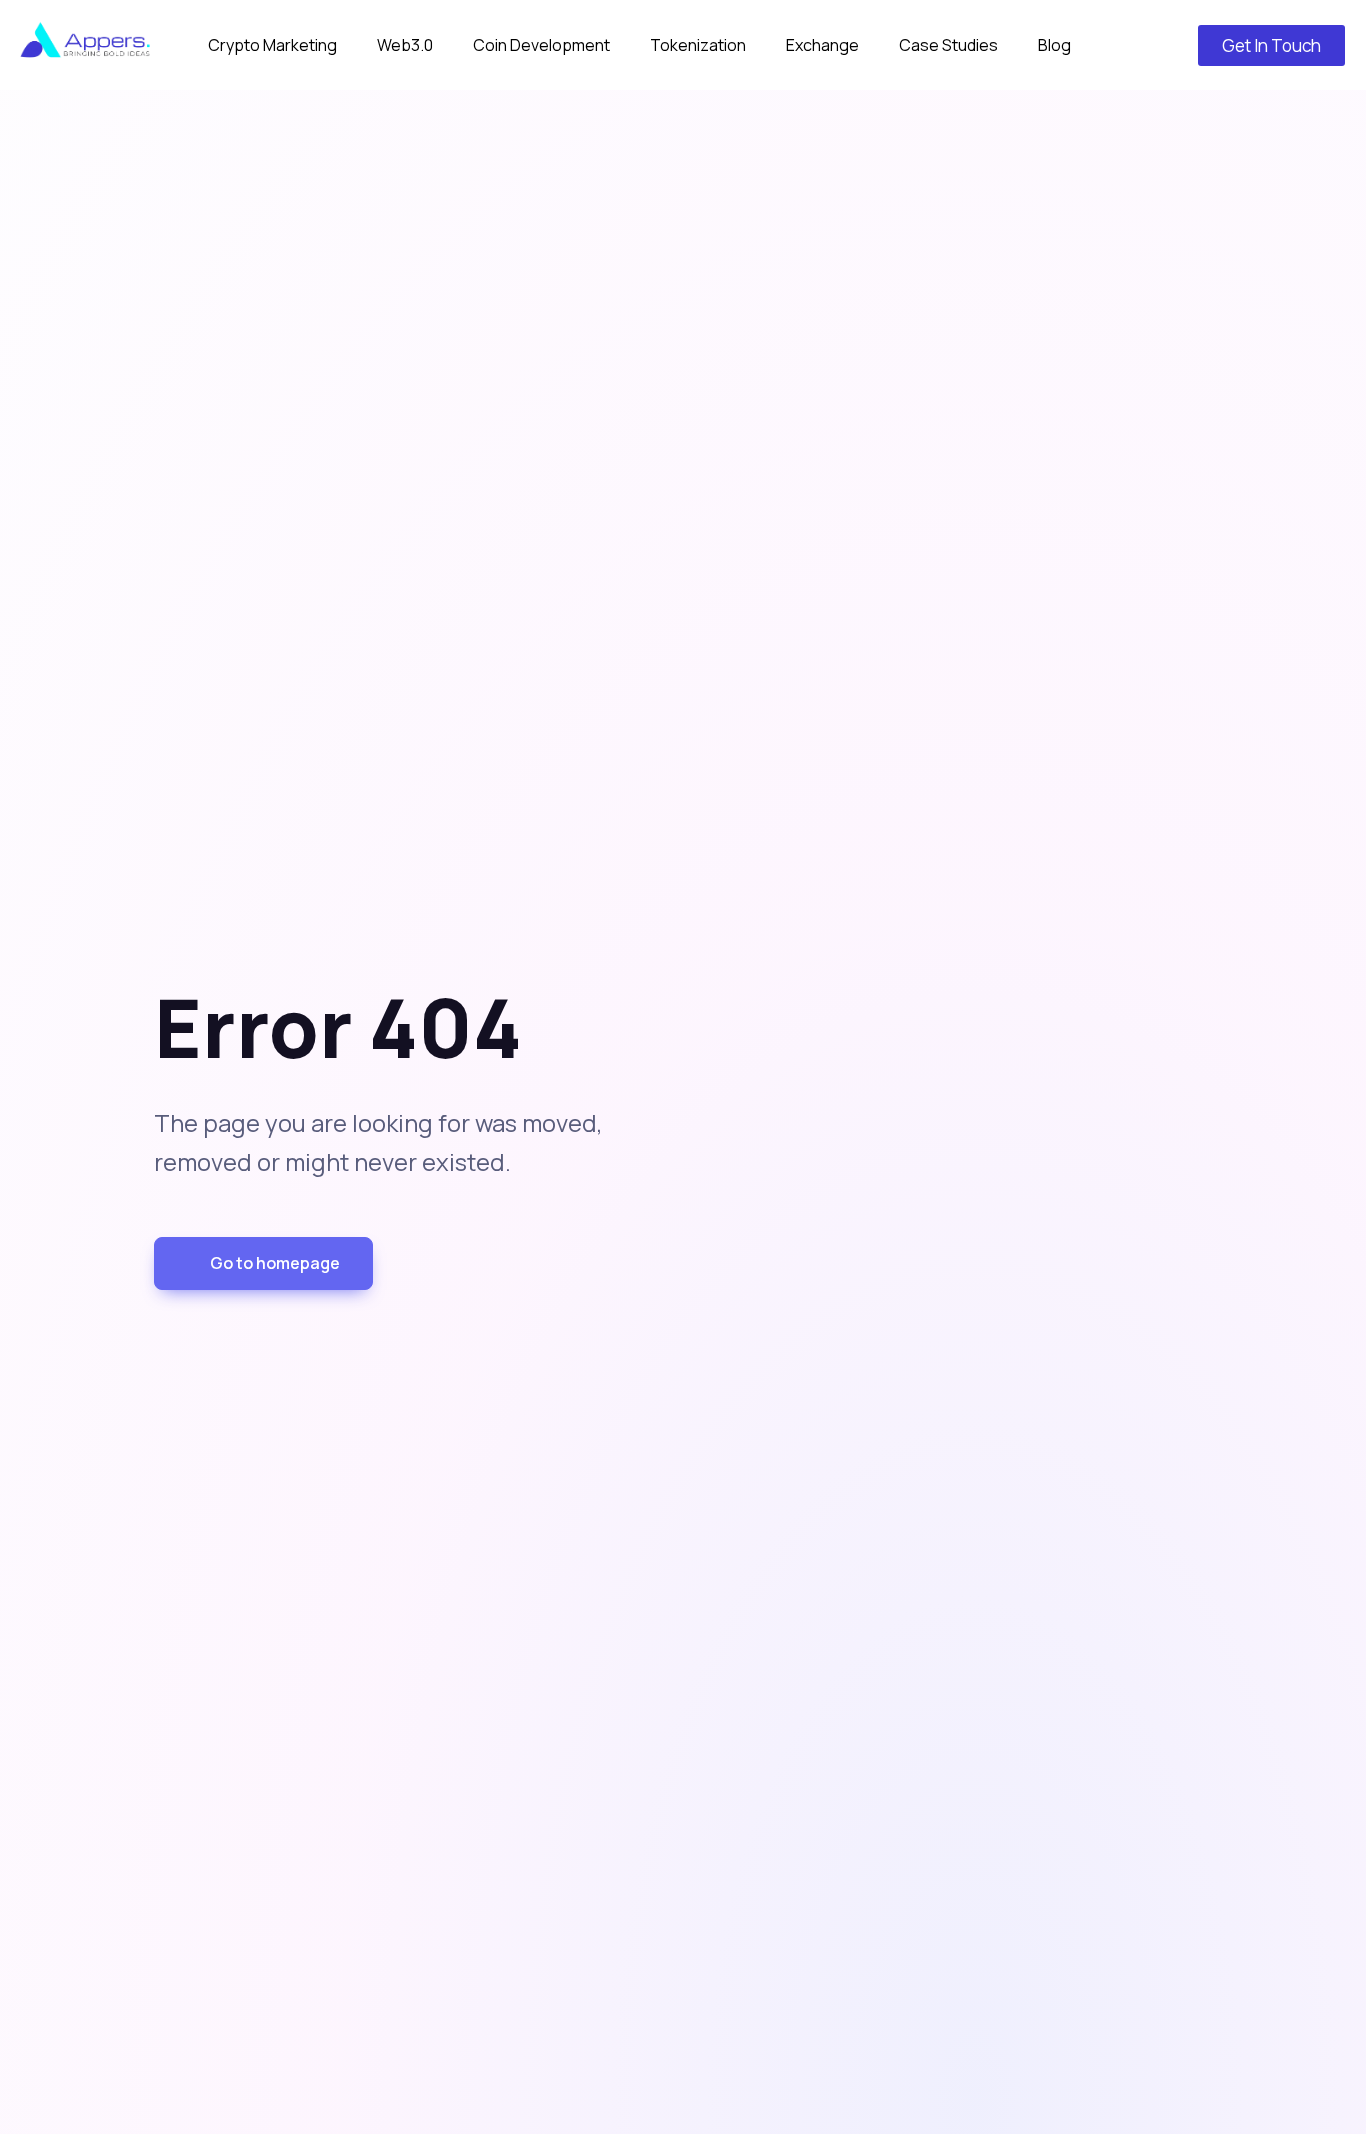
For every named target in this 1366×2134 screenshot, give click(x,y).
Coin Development (541, 45)
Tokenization (698, 45)
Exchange (822, 45)
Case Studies (948, 45)
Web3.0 (405, 45)
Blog (1054, 45)
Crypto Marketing (272, 45)
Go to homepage (275, 1263)
